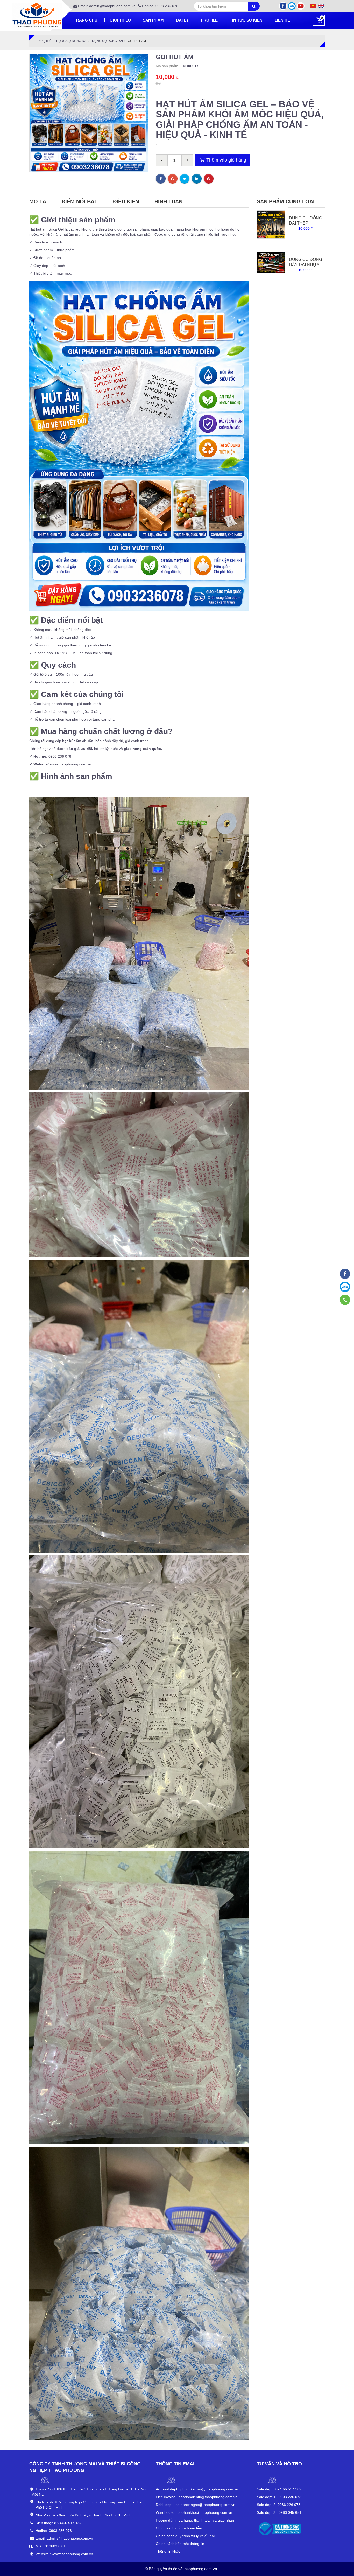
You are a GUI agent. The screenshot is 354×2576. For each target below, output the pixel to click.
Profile (209, 20)
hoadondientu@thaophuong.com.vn (197, 2497)
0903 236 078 (279, 2497)
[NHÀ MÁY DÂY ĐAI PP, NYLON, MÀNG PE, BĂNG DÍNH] (345, 1274)
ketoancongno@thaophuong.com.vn (196, 2505)
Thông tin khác (168, 2551)
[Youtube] (301, 6)
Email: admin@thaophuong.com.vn (106, 6)
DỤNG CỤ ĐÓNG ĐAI (72, 41)
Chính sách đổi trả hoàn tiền (179, 2528)
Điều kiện (126, 201)
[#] (271, 224)
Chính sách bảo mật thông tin (180, 2544)
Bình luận (168, 201)
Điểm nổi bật (80, 201)
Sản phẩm (153, 20)
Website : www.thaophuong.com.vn (64, 2554)
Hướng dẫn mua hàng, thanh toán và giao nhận (195, 2520)
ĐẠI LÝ (182, 20)
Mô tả (38, 201)
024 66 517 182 (279, 2489)
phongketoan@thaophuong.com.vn (197, 2489)
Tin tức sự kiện (246, 20)
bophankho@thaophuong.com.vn (194, 2512)
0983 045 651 (279, 2512)
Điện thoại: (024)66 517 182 (59, 2523)
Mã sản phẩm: (168, 66)
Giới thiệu (120, 20)
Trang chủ (86, 20)
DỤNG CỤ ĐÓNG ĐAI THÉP (306, 221)
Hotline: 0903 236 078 (160, 6)
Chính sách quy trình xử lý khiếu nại (185, 2536)
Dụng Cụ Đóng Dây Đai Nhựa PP (306, 265)
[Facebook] (283, 6)
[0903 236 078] (345, 1300)
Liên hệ (282, 20)
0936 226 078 (279, 2505)
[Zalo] (292, 6)
